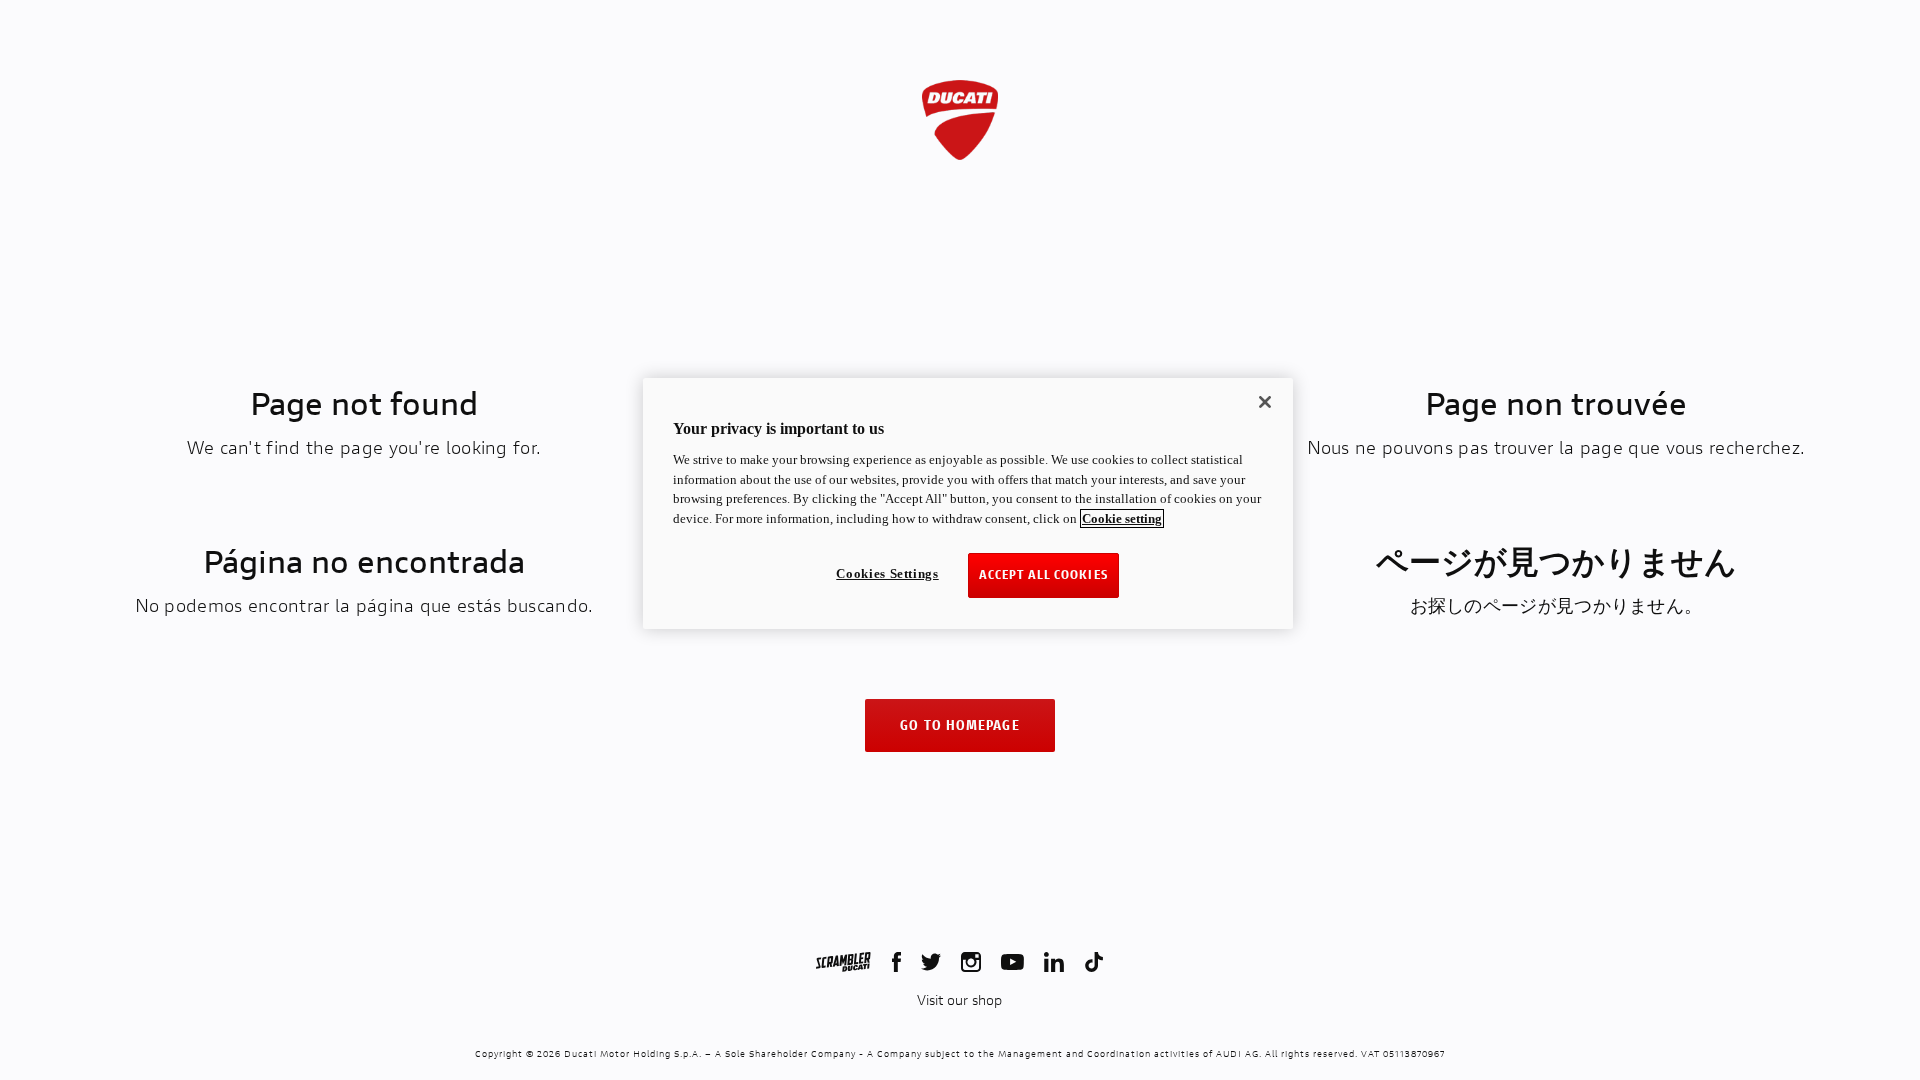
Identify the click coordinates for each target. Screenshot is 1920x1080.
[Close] (1265, 402)
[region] (968, 503)
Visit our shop (959, 1000)
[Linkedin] (1054, 962)
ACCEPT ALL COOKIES (1043, 574)
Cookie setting (1122, 518)
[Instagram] (971, 962)
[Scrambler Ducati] (843, 962)
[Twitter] (931, 962)
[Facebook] (896, 962)
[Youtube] (1012, 962)
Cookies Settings (887, 573)
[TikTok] (1094, 962)
